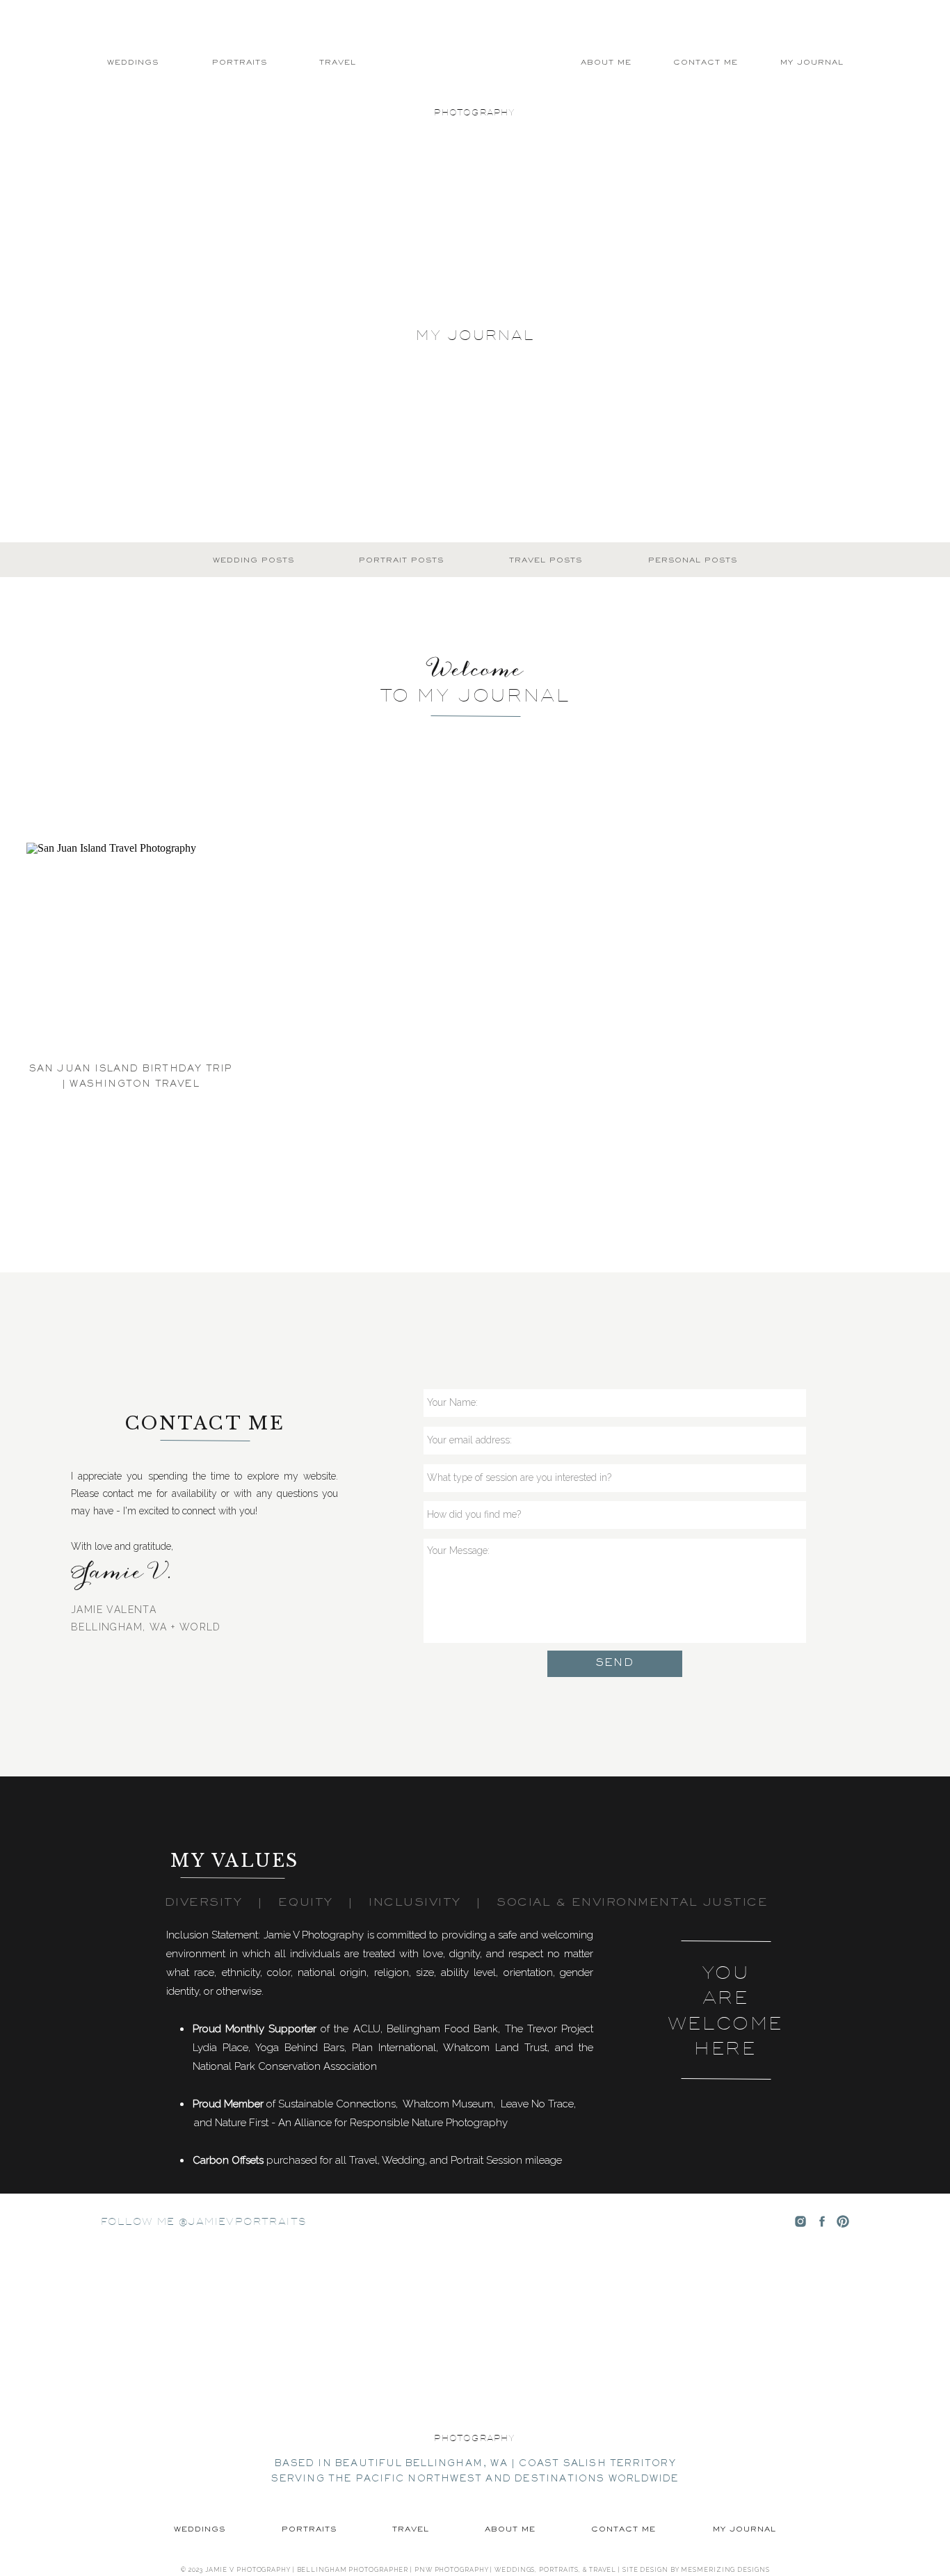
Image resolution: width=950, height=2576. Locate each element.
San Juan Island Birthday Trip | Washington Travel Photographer (131, 1084)
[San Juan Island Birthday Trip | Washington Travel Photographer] (131, 947)
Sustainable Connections (337, 2104)
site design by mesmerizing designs (696, 2570)
